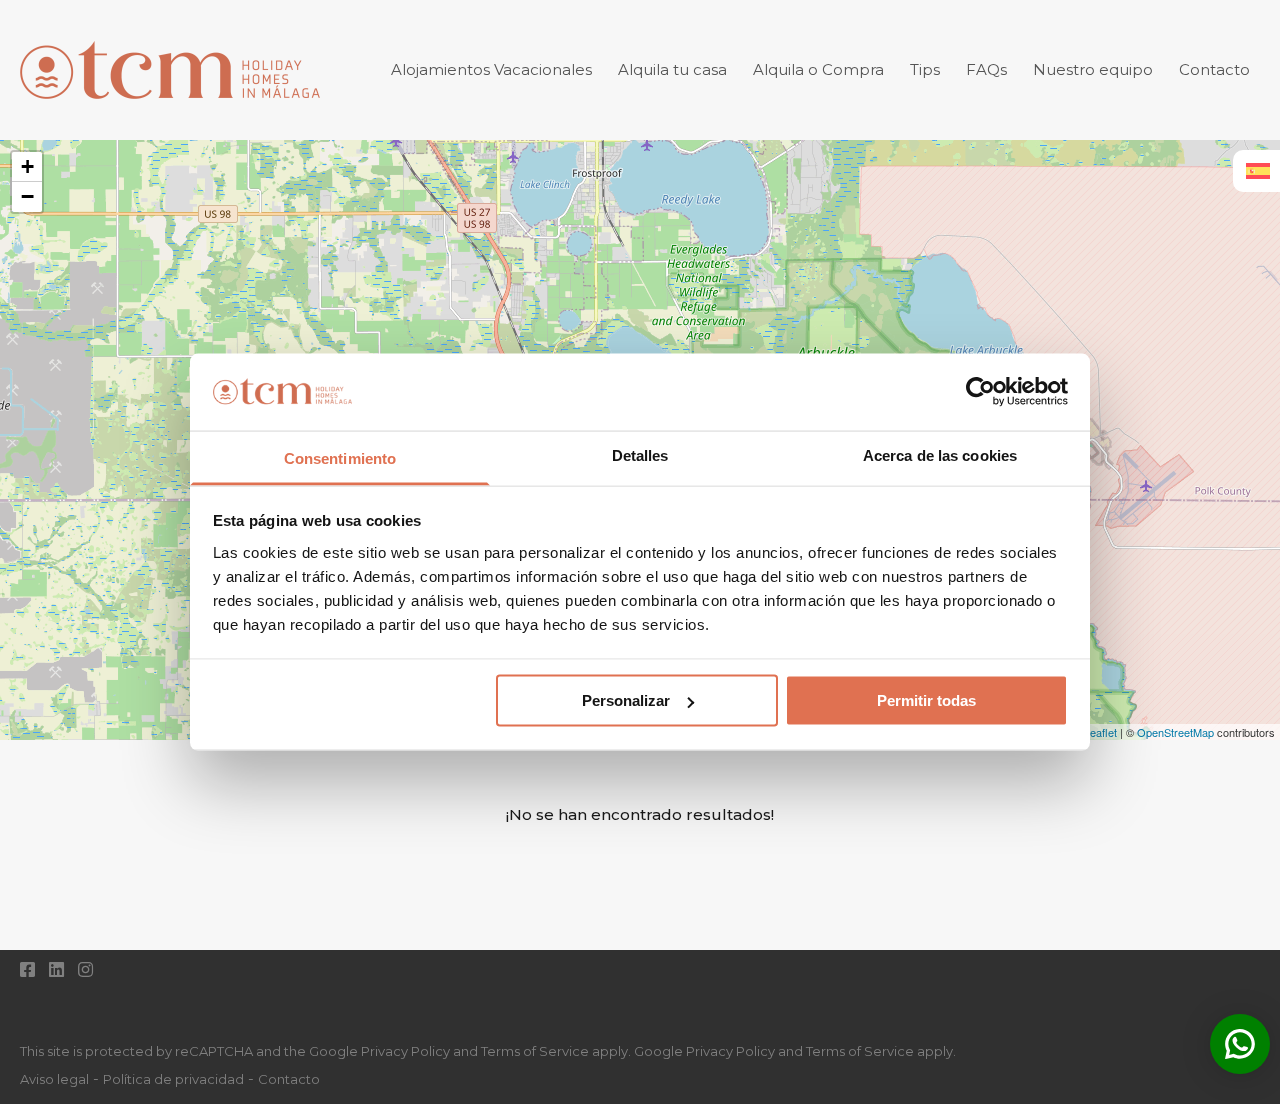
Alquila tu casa (672, 69)
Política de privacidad (173, 1079)
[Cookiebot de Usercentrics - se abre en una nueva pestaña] (980, 392)
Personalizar (626, 700)
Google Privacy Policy (704, 1051)
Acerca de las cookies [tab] (940, 454)
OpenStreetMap (1175, 732)
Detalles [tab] (640, 454)
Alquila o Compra (818, 69)
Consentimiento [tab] (340, 457)
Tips (925, 69)
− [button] (27, 196)
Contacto (1214, 69)
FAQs (986, 69)
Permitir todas (926, 700)
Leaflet (1100, 732)
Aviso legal (54, 1079)
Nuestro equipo (1093, 69)
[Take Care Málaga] (170, 110)
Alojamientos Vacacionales (491, 69)
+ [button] (27, 166)
